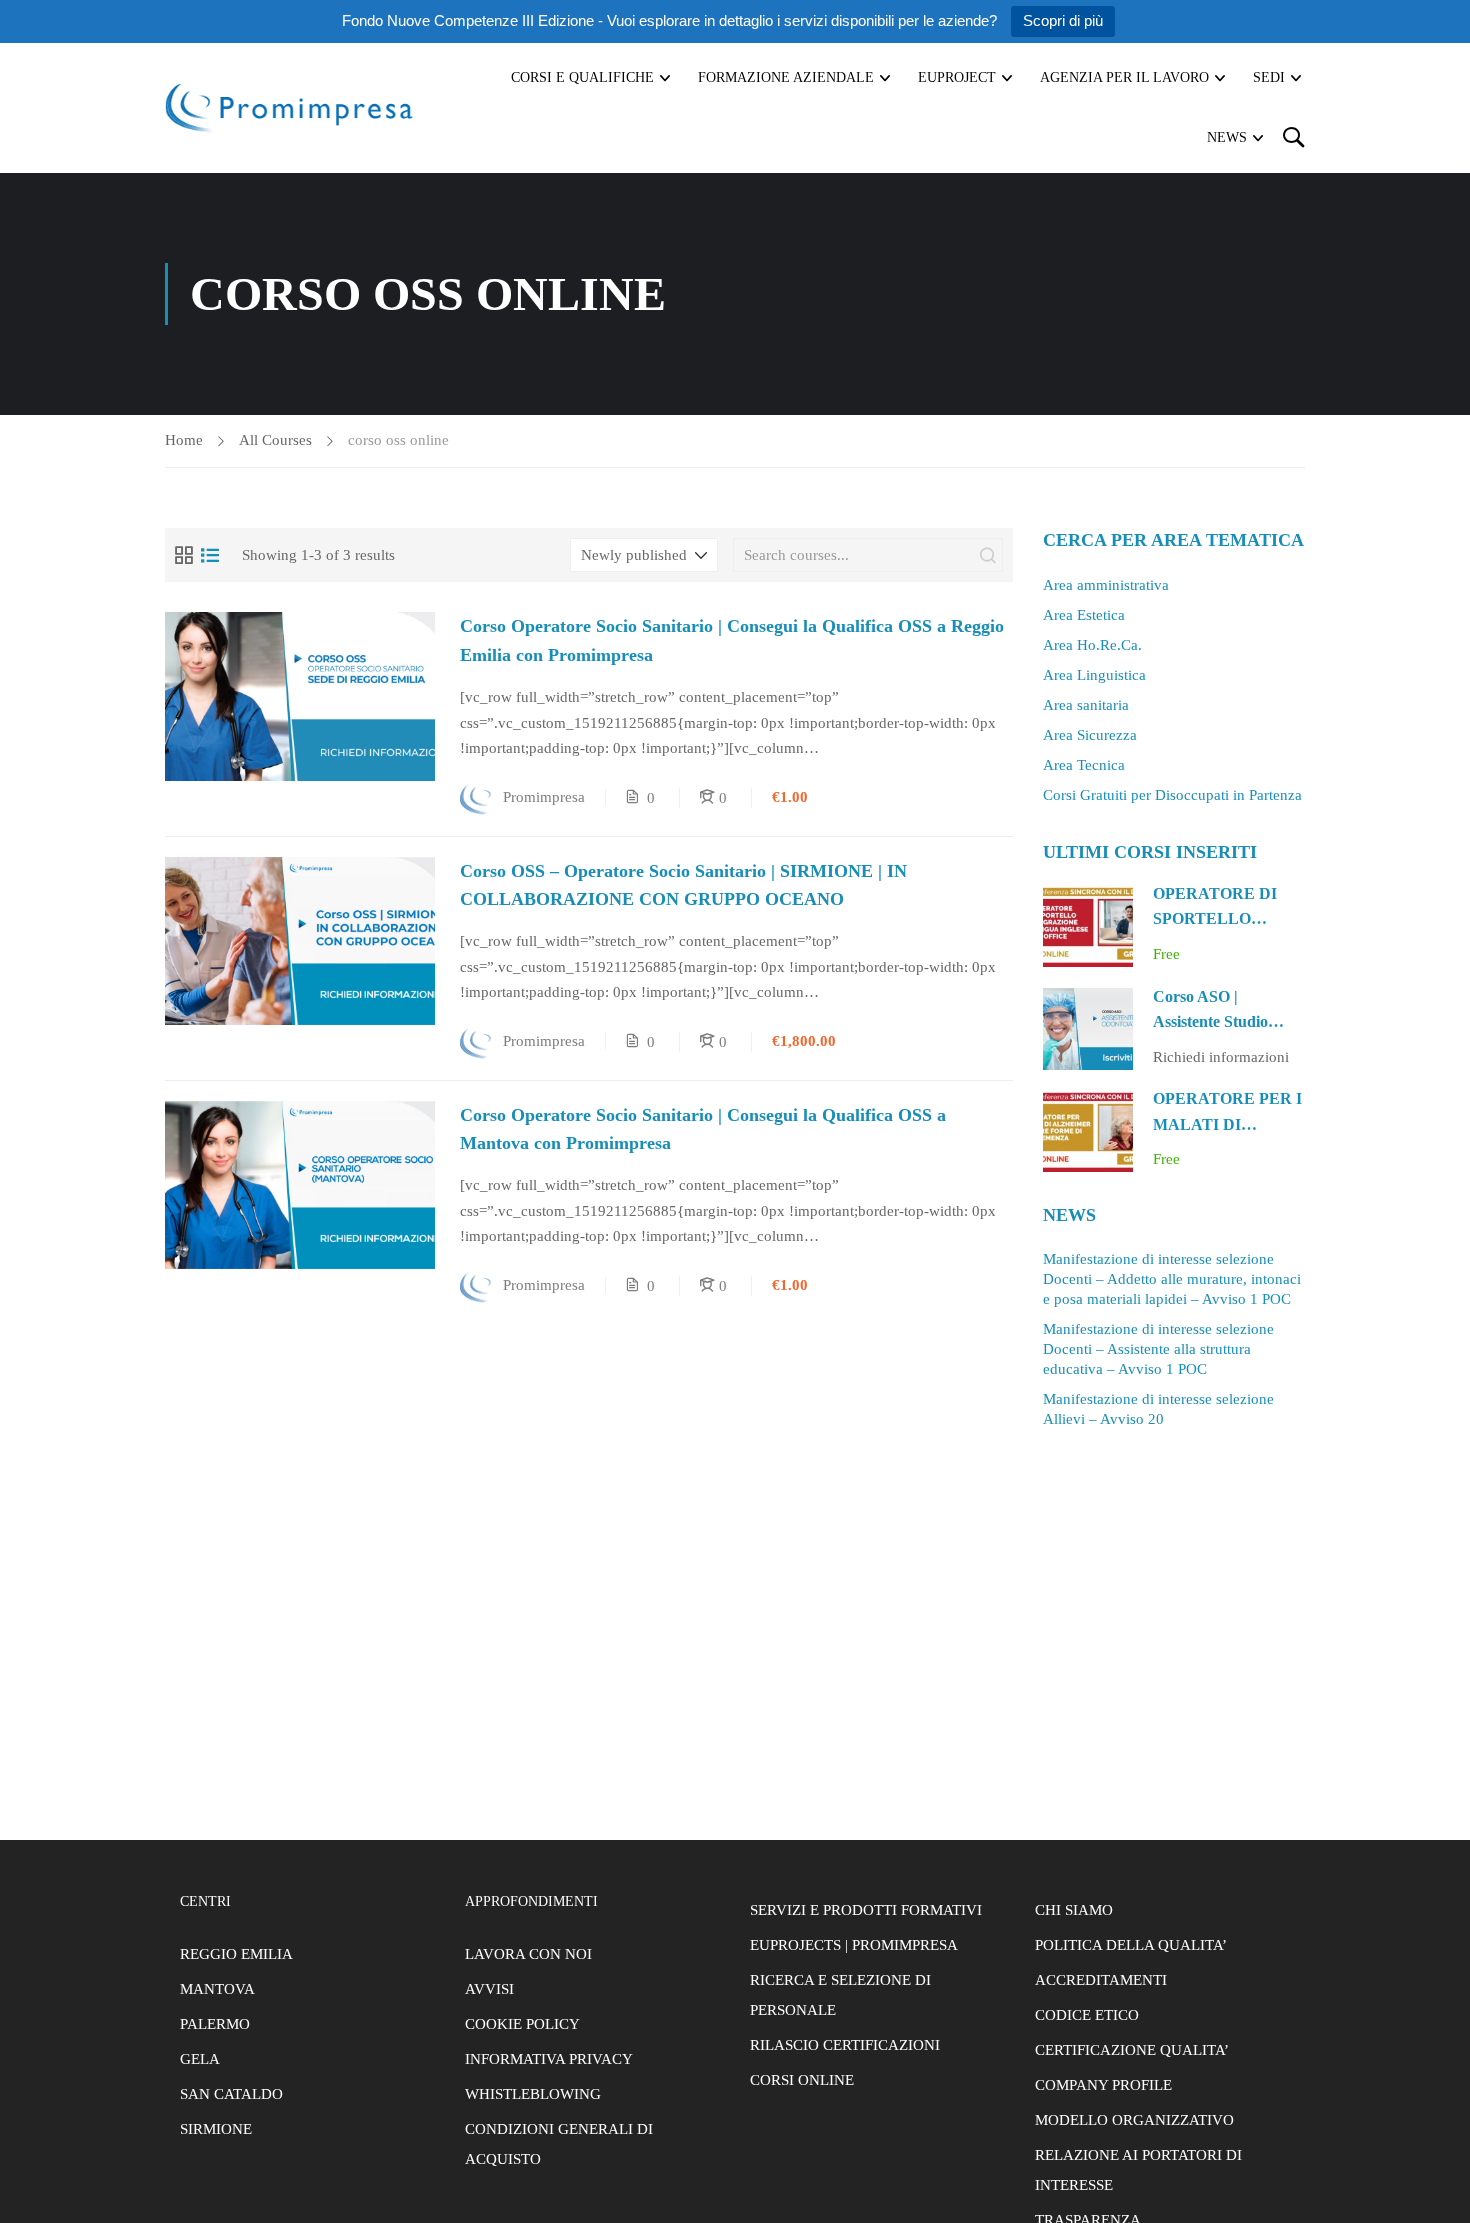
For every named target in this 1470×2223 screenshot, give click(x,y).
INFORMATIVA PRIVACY (549, 2059)
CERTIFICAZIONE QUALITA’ (1132, 2050)
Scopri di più (1063, 20)
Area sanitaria (1086, 705)
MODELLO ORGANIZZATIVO (1134, 2120)
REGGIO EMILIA (236, 1954)
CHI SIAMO (1074, 1910)
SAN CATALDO (231, 2094)
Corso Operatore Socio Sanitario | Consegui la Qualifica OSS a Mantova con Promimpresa (703, 1129)
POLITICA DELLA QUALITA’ (1131, 1945)
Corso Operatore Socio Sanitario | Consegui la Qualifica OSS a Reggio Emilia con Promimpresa (732, 640)
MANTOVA (217, 1989)
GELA (200, 2059)
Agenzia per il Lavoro (1124, 77)
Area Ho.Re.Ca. (1092, 645)
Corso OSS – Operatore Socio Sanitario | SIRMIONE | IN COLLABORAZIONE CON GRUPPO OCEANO (683, 885)
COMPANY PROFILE (1103, 2085)
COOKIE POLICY (522, 2024)
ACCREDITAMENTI (1101, 1980)
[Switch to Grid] (184, 555)
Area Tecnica (1084, 765)
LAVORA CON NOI (528, 1954)
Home (184, 440)
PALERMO (215, 2024)
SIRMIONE (216, 2129)
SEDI (1269, 77)
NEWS (1227, 137)
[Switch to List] (210, 555)
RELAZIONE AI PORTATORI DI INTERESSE (1138, 2170)
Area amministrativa (1106, 585)
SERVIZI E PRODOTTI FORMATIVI (866, 1910)
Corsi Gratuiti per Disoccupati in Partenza (1172, 795)
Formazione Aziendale (786, 77)
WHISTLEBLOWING (533, 2094)
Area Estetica (1084, 615)
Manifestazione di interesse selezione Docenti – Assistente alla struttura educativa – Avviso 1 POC (1158, 1349)
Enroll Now (300, 695)
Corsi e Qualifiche (582, 77)
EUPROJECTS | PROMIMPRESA (854, 1945)
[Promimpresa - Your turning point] (290, 107)
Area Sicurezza (1090, 735)
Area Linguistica (1094, 675)
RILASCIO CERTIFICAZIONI (845, 2045)
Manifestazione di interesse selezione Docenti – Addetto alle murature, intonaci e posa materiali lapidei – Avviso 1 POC (1172, 1279)
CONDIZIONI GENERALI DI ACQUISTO (559, 2144)
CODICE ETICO (1087, 2015)
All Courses (275, 440)
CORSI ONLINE (802, 2080)
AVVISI (489, 1989)
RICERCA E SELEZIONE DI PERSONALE (840, 1995)
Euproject (957, 77)
